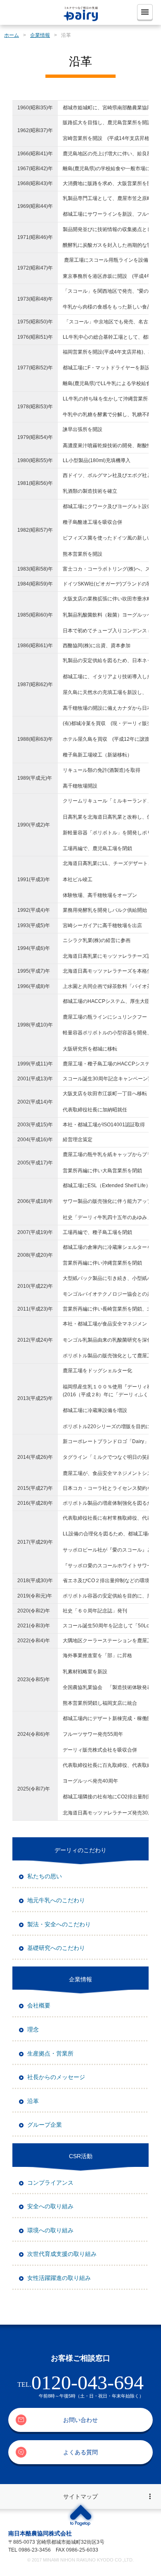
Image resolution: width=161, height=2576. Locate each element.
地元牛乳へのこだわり (56, 1900)
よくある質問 (80, 2452)
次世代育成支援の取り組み (62, 2254)
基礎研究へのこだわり (56, 1948)
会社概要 (39, 2005)
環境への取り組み (50, 2230)
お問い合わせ (80, 2420)
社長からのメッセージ (56, 2077)
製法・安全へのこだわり (59, 1924)
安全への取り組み (50, 2206)
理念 (33, 2029)
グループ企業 (45, 2125)
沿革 (33, 2101)
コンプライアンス (50, 2183)
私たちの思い (45, 1876)
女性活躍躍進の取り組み (59, 2278)
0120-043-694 (88, 2382)
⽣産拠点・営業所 (50, 2053)
